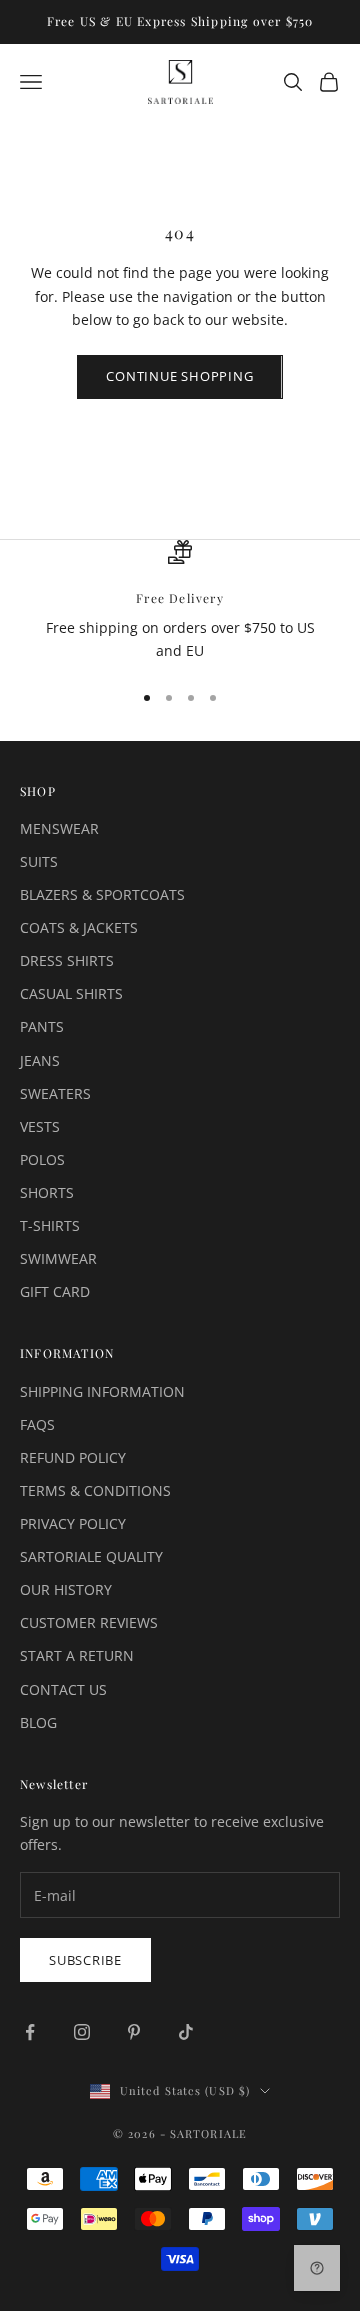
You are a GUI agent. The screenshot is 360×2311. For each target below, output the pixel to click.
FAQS (37, 1424)
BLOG (38, 1722)
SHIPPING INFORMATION (102, 1391)
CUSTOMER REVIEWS (89, 1622)
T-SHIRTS (50, 1225)
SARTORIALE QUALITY (91, 1556)
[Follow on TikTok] (186, 2032)
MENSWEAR (59, 828)
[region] (180, 601)
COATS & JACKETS (79, 927)
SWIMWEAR (58, 1258)
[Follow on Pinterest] (134, 2032)
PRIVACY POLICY (73, 1523)
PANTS (42, 1026)
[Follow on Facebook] (30, 2032)
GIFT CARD (55, 1291)
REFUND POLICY (73, 1457)
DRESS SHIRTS (67, 960)
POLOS (42, 1159)
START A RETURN (77, 1655)
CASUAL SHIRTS (71, 993)
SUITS (39, 861)
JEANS (40, 1060)
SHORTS (47, 1192)
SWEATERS (55, 1093)
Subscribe (85, 1960)
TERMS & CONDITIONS (95, 1490)
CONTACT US (63, 1689)
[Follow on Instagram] (82, 2032)
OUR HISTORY (66, 1589)
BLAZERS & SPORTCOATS (102, 894)
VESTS (40, 1126)
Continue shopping (179, 376)
